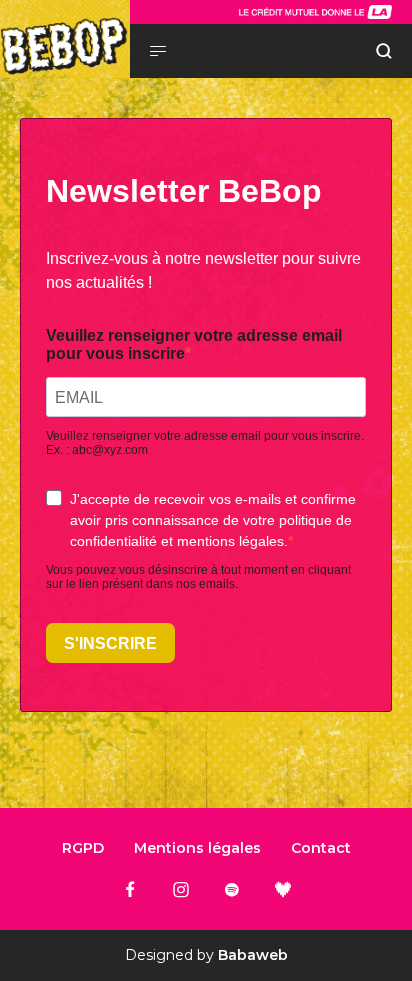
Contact (321, 848)
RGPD (83, 848)
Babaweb (253, 955)
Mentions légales (197, 848)
